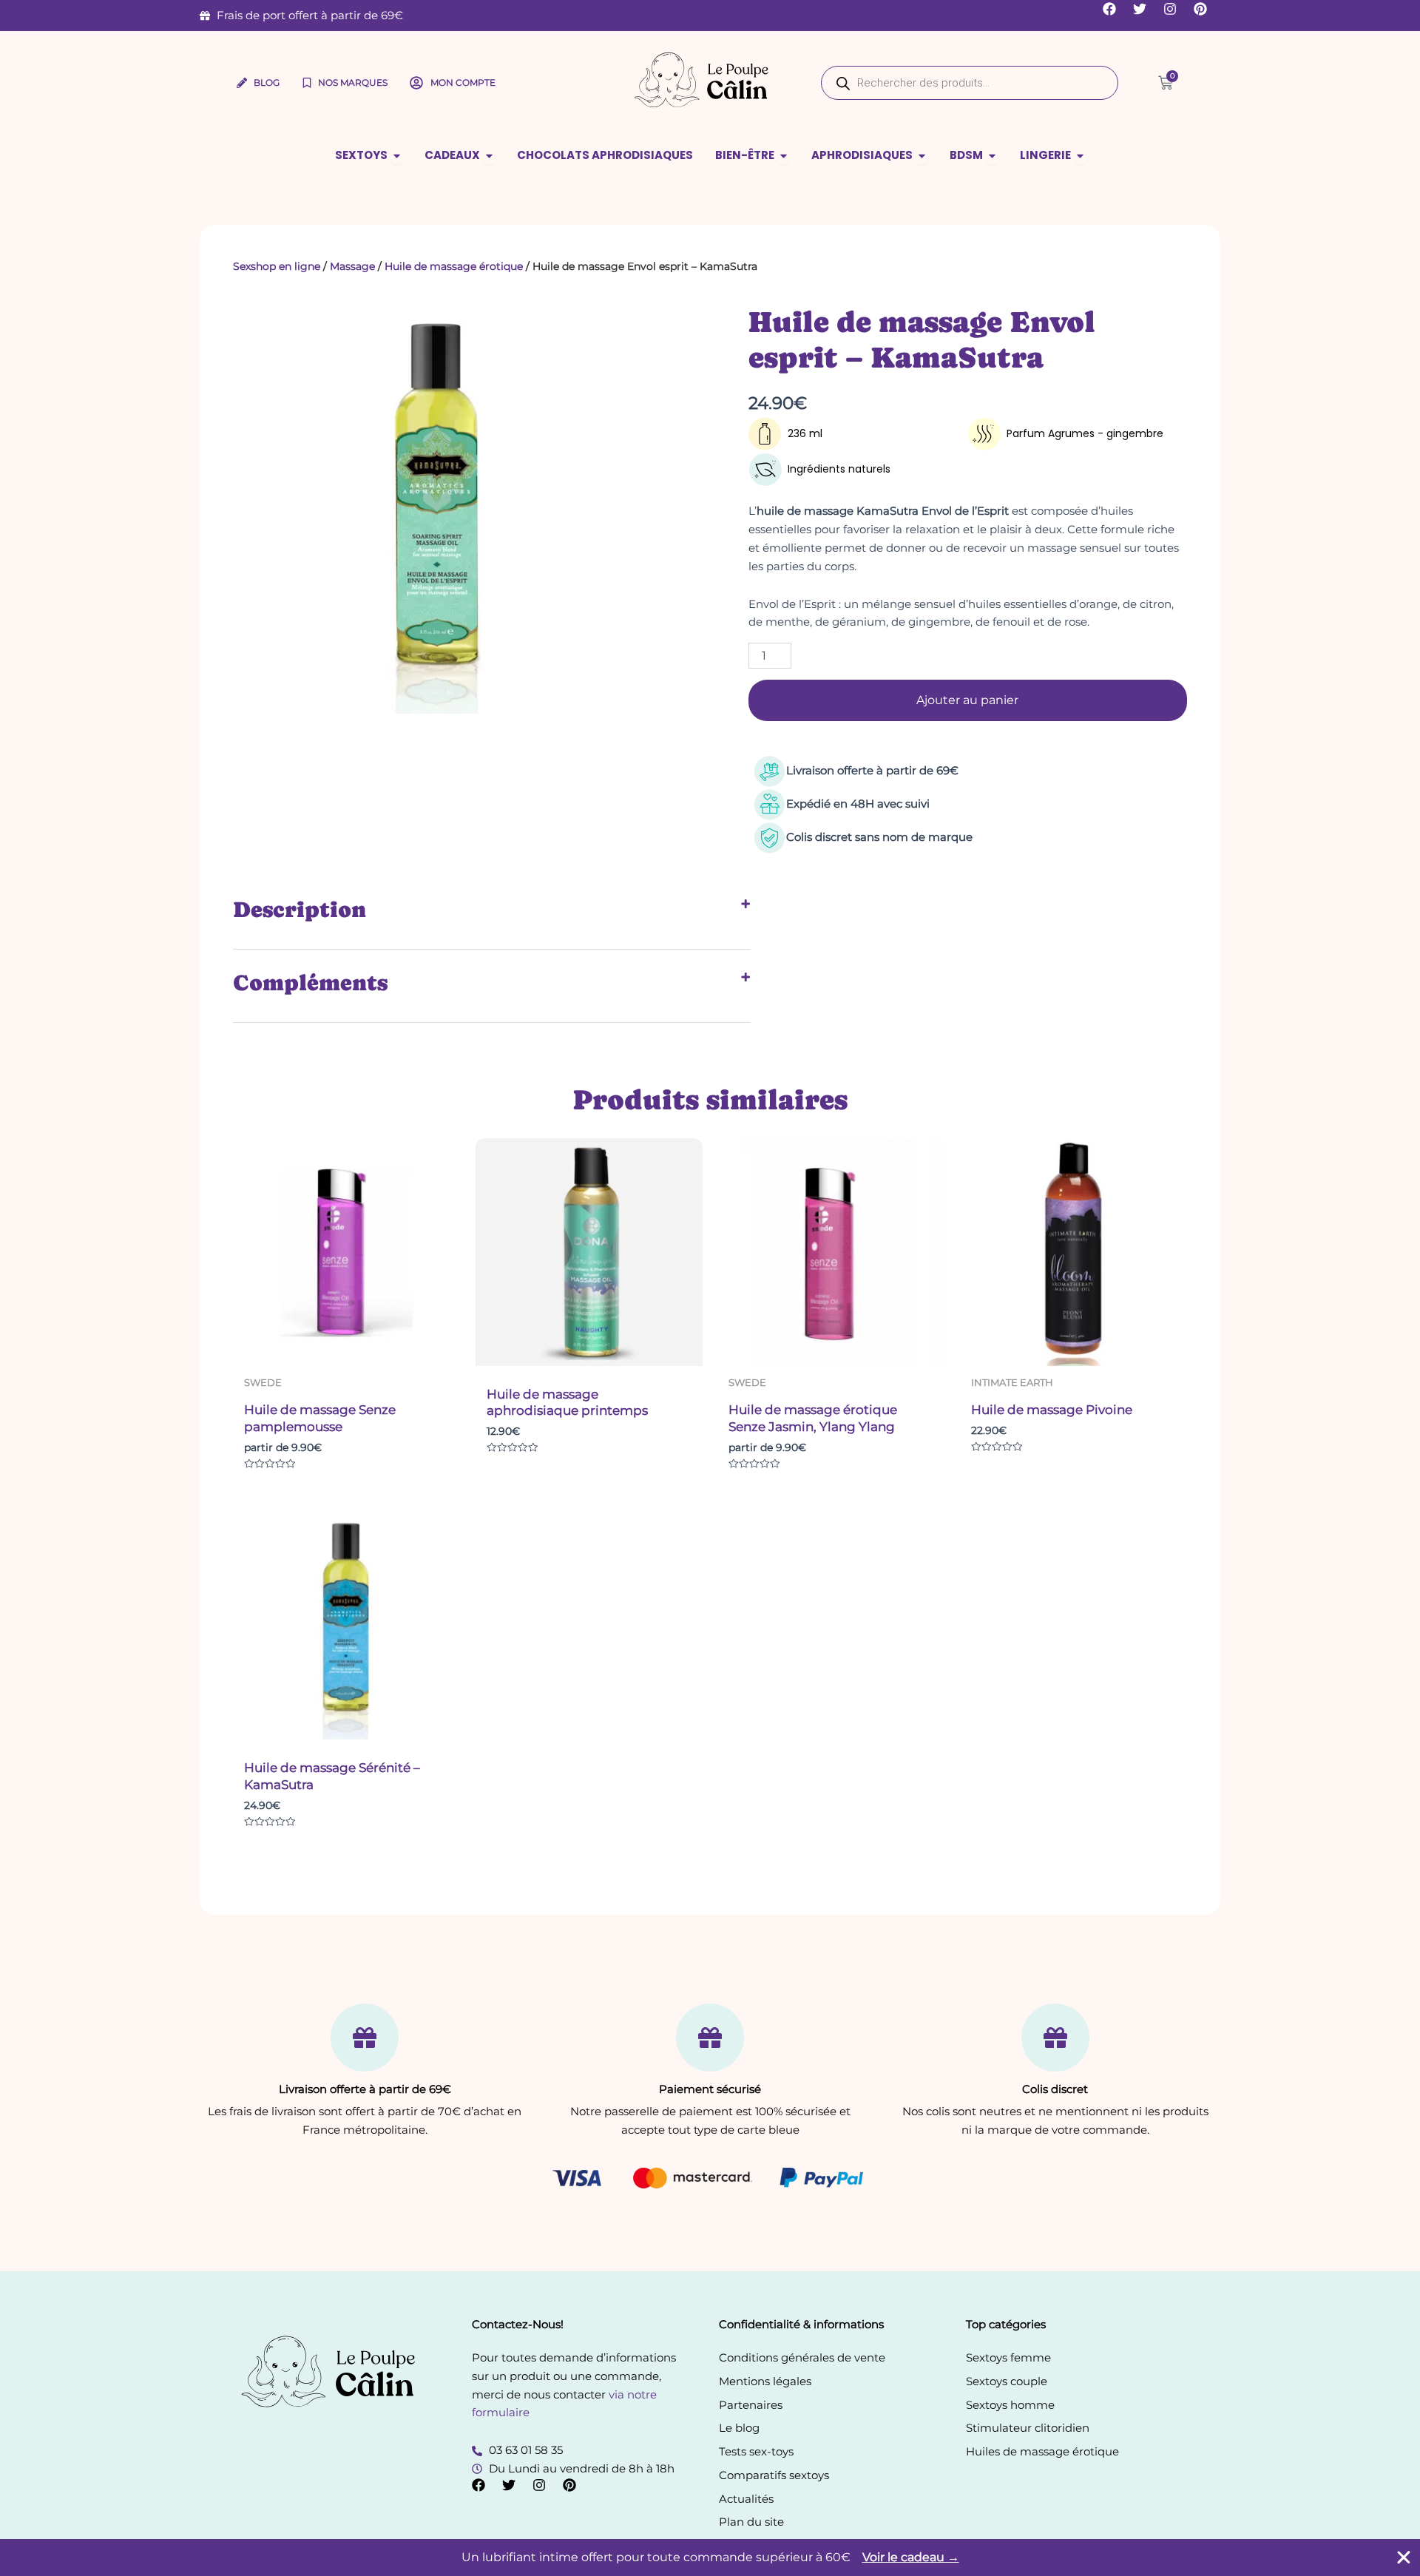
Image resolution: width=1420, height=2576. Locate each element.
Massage (352, 266)
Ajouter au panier (967, 700)
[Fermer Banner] (1404, 2558)
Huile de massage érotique (454, 266)
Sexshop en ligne (277, 266)
